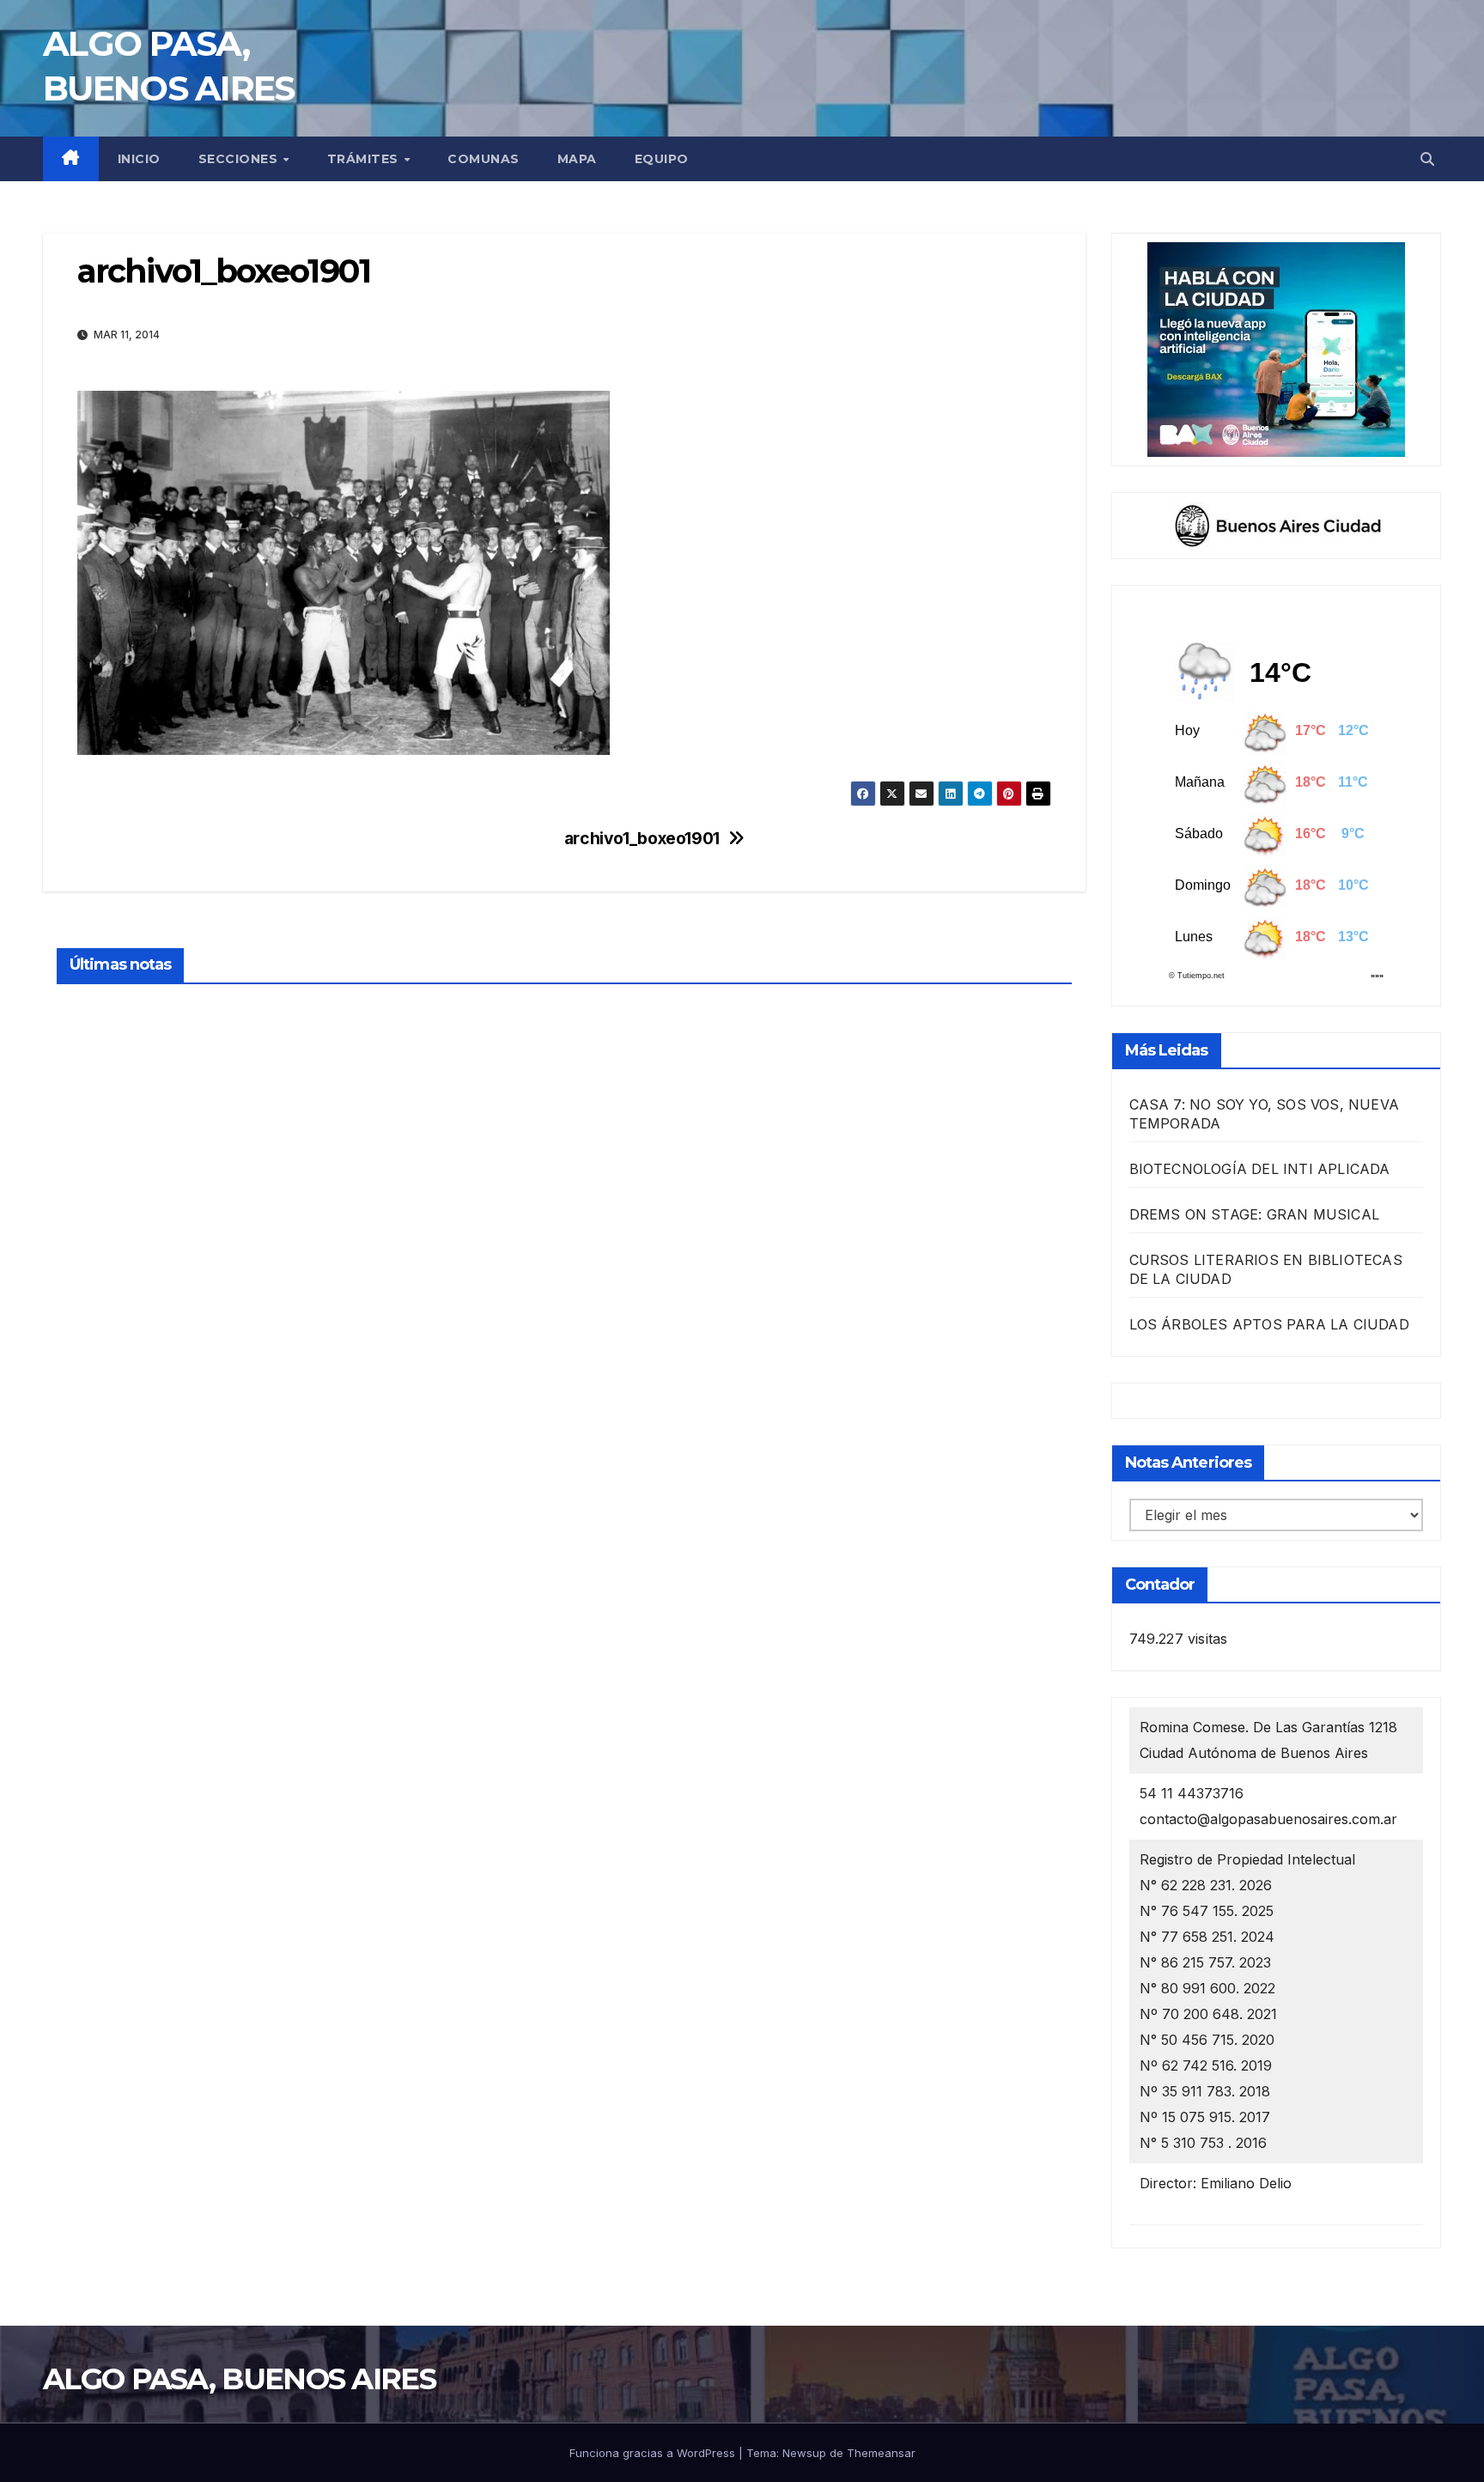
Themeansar (881, 2453)
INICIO (139, 159)
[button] (1427, 159)
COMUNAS (484, 159)
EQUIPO (662, 159)
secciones (240, 159)
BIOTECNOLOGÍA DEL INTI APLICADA (1260, 1169)
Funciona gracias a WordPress (654, 2453)
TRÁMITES (365, 159)
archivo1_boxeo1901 (642, 839)
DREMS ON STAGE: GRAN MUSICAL (1255, 1214)
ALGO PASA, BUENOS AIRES (239, 2379)
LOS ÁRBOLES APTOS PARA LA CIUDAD (1269, 1324)
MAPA (577, 159)
